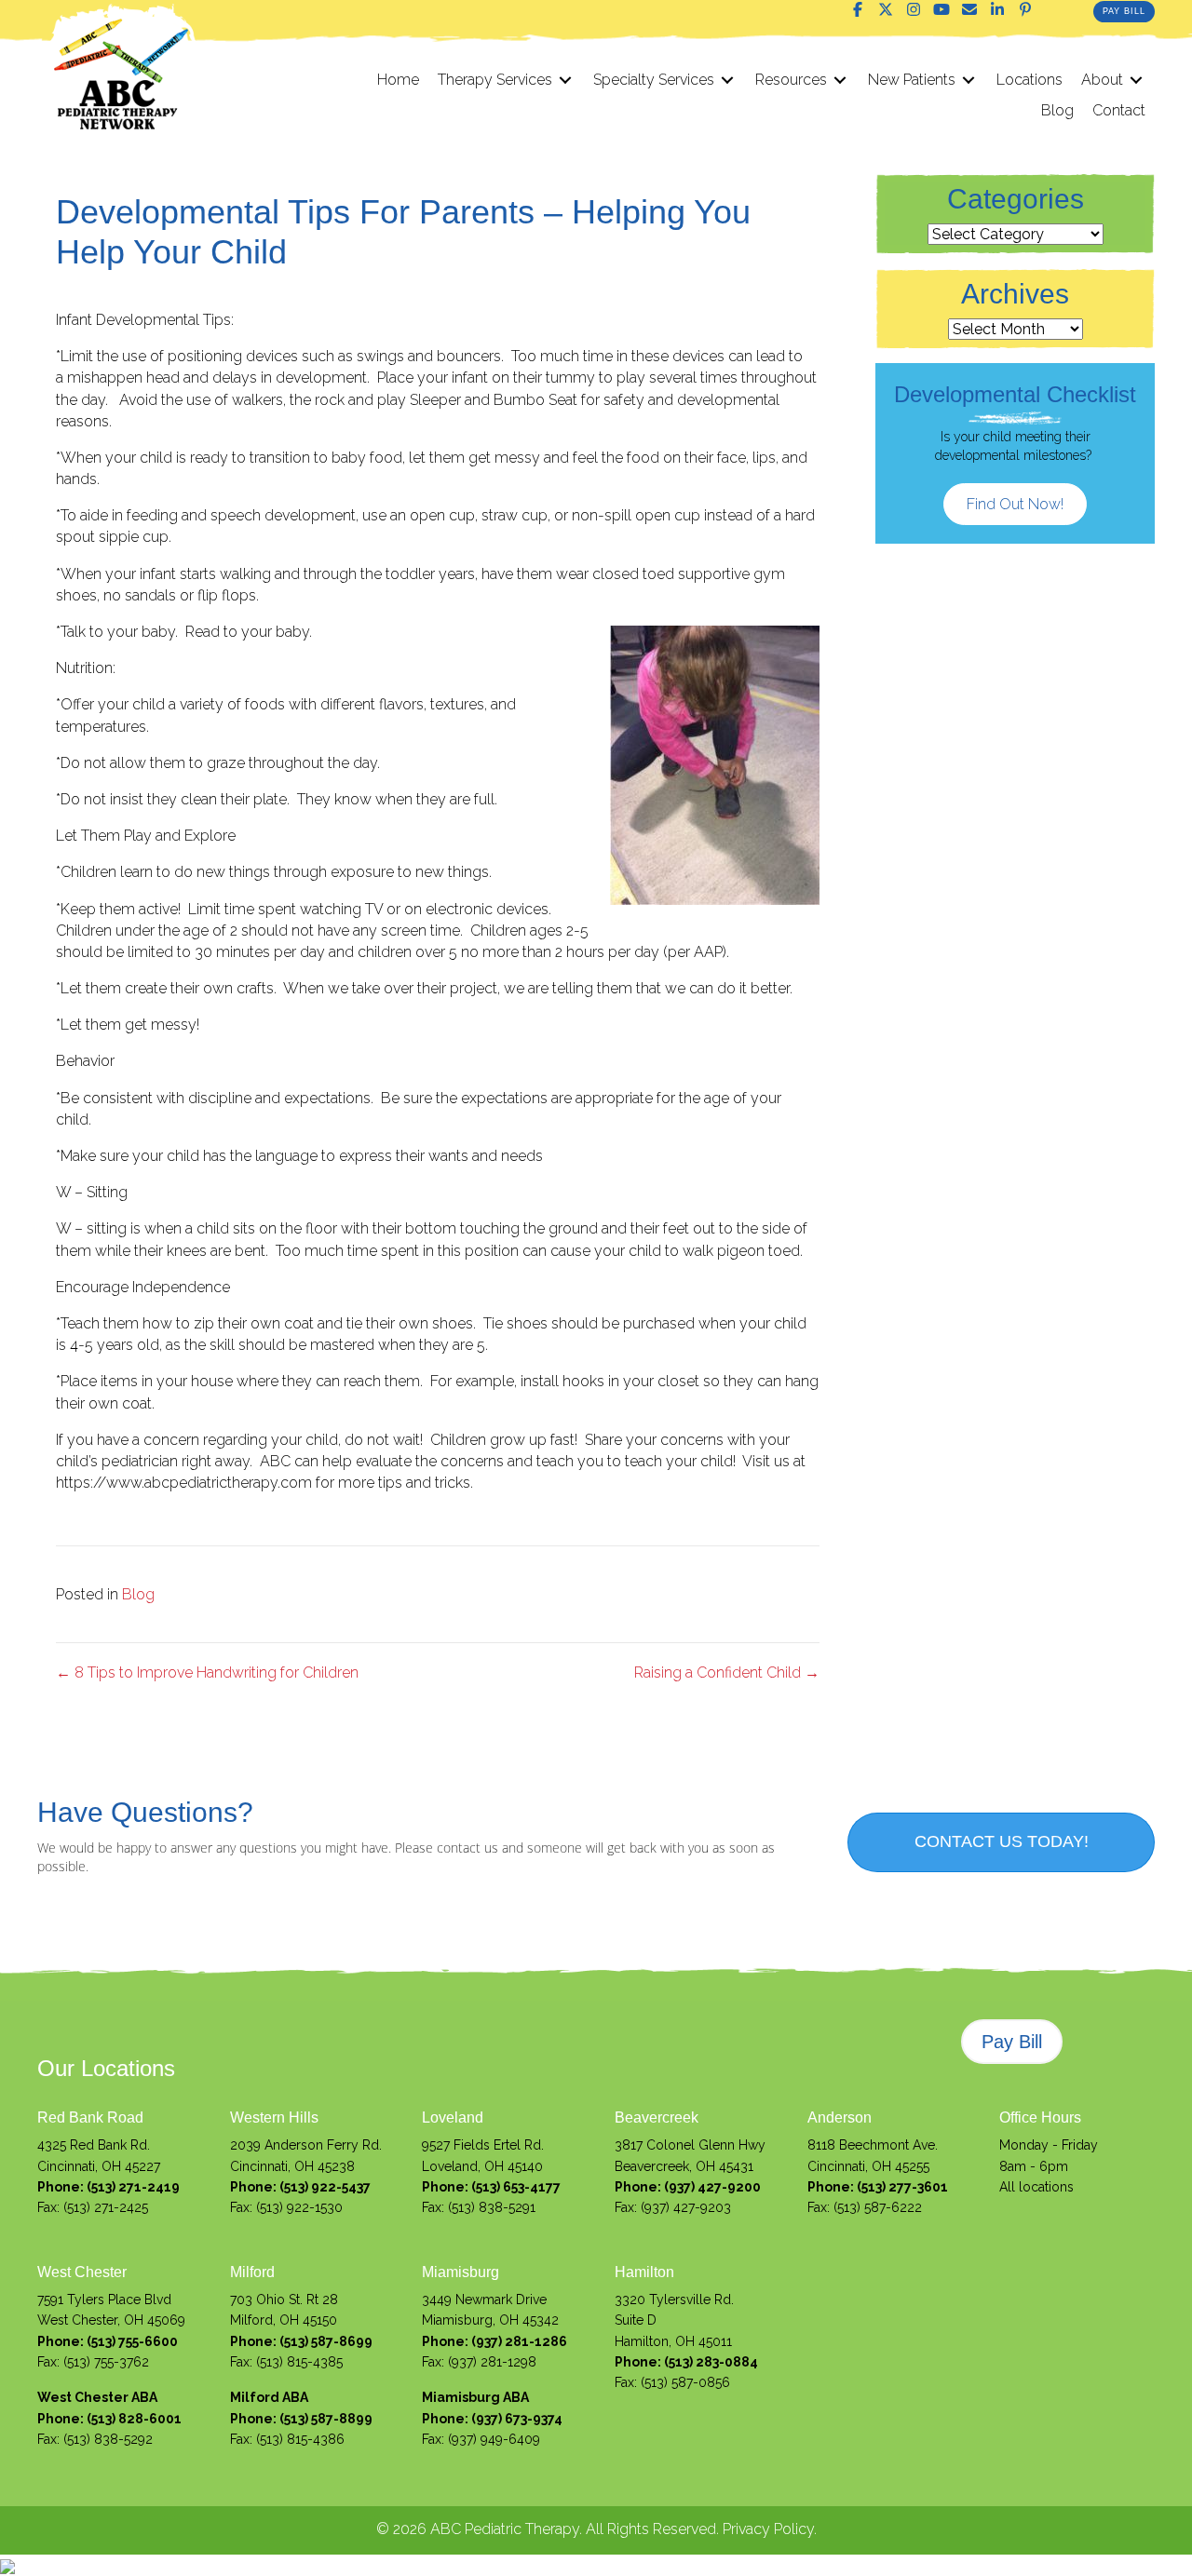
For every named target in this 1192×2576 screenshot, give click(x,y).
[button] (858, 9)
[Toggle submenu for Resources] (840, 80)
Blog (138, 1594)
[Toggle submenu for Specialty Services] (727, 80)
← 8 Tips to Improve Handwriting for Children (207, 1672)
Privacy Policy (768, 2529)
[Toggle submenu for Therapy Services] (565, 80)
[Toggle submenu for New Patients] (968, 80)
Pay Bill (1124, 11)
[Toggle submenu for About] (1136, 80)
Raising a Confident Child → (727, 1672)
